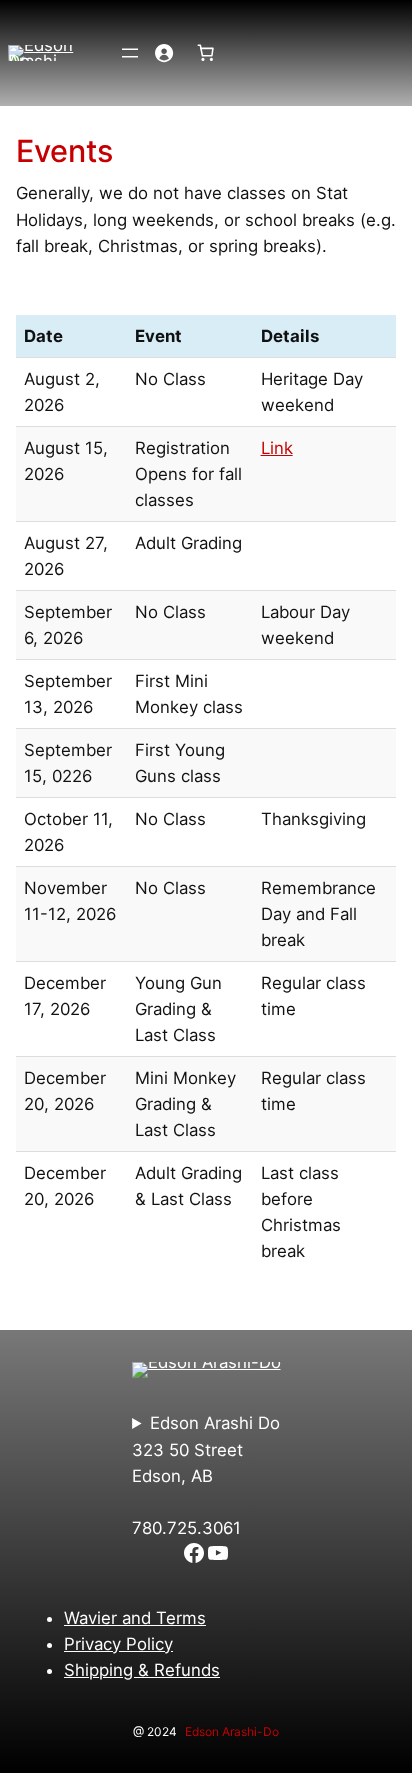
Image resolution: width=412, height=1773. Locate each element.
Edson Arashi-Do (232, 1731)
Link (277, 448)
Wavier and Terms (135, 1618)
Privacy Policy (118, 1644)
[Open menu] (130, 53)
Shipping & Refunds (142, 1670)
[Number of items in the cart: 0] (205, 53)
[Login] (163, 53)
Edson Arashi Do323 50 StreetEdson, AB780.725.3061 (206, 1475)
